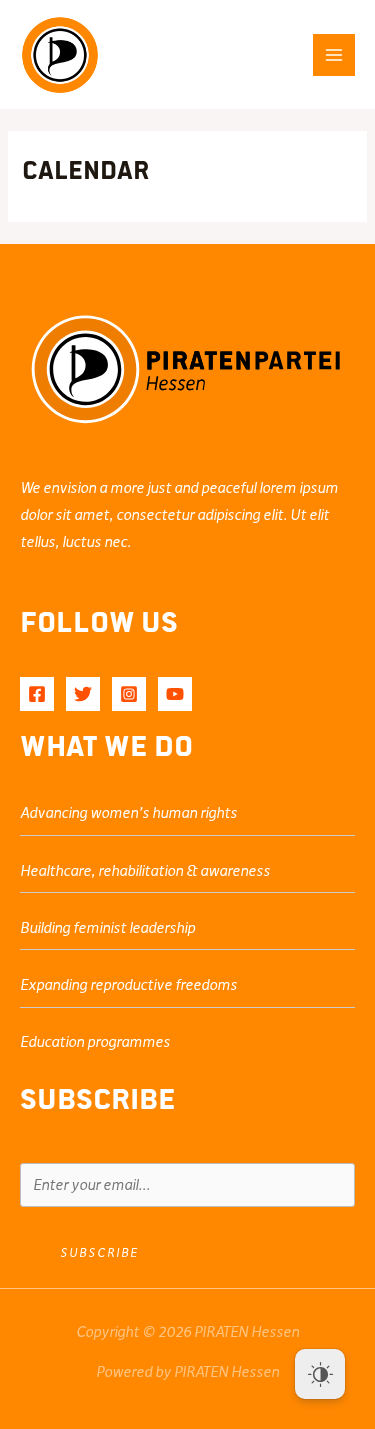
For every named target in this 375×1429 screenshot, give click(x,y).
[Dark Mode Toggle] (320, 1374)
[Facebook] (37, 694)
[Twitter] (83, 694)
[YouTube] (175, 694)
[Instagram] (129, 694)
